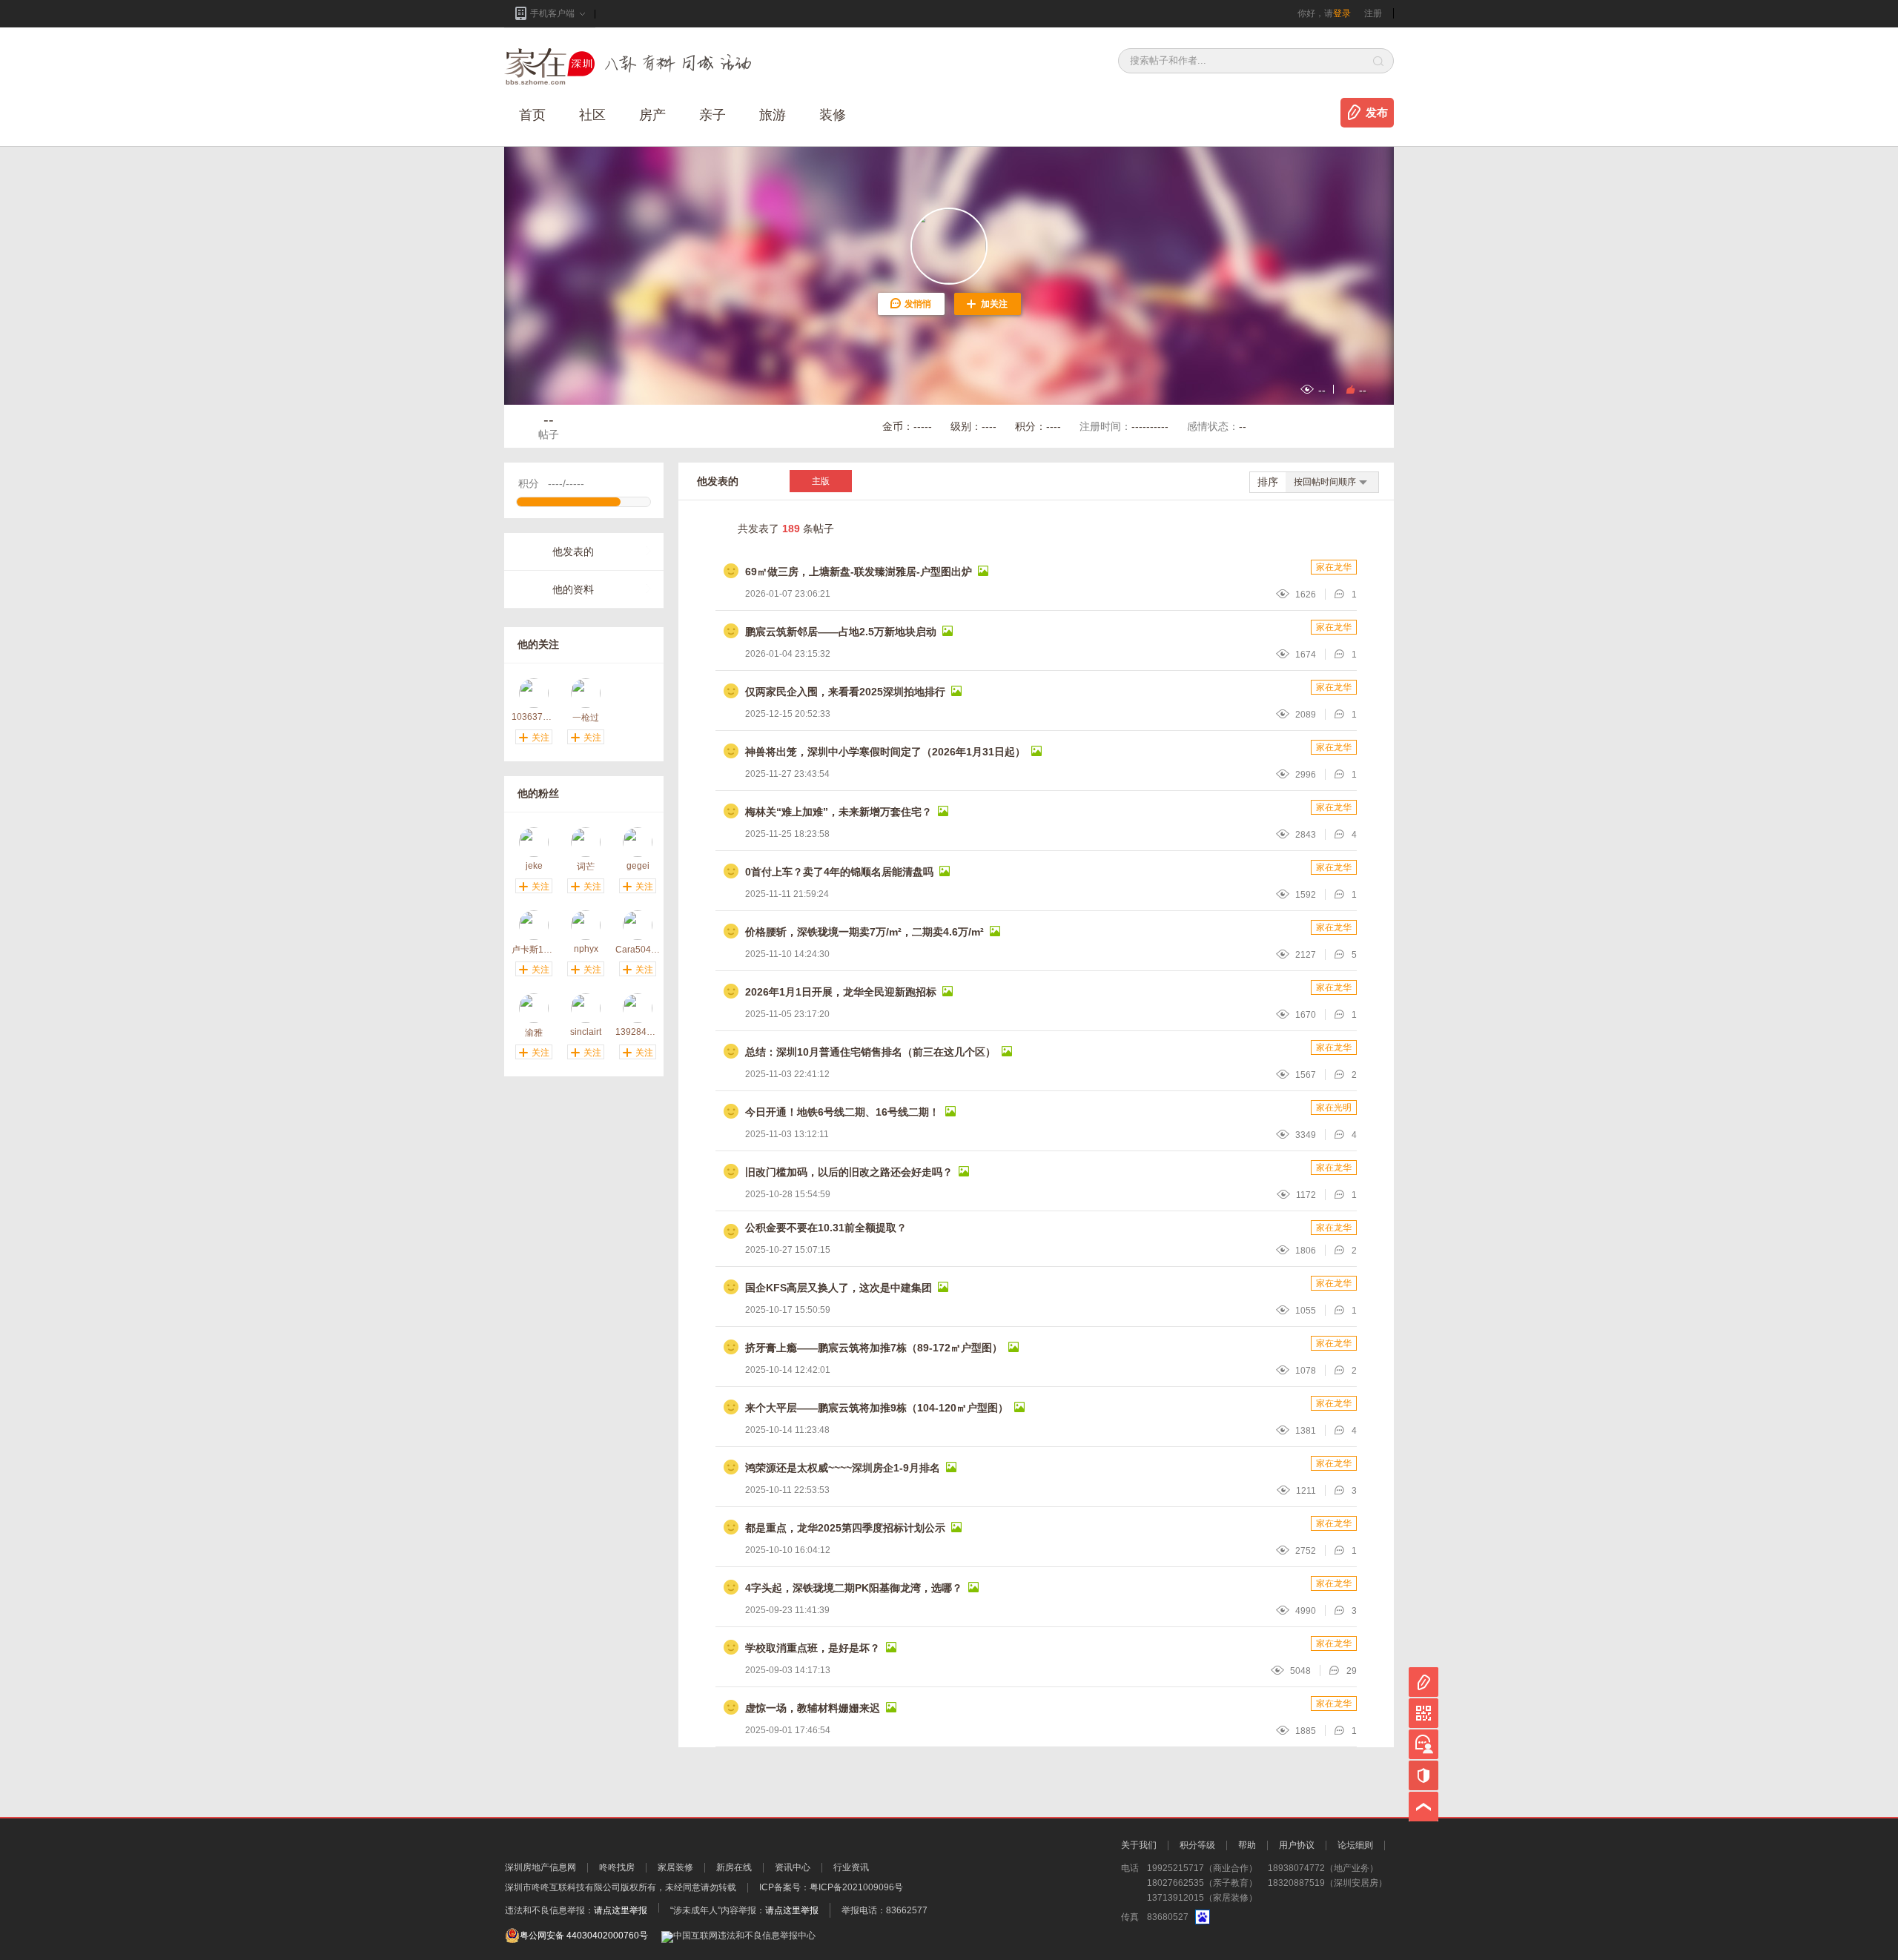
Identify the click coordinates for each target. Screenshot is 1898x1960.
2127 (1306, 955)
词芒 (586, 866)
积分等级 (1197, 1845)
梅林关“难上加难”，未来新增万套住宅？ (839, 812)
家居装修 (675, 1867)
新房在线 (734, 1867)
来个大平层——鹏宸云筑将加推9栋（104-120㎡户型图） (877, 1408)
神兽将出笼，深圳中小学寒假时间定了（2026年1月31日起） (885, 752)
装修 (833, 115)
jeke (534, 866)
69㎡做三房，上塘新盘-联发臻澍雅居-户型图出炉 (859, 572)
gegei (638, 866)
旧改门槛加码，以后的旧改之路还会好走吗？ (849, 1172)
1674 (1306, 655)
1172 (1306, 1195)
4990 (1306, 1611)
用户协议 (1297, 1845)
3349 (1306, 1135)
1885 (1306, 1731)
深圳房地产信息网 (540, 1867)
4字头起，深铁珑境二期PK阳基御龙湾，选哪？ (854, 1588)
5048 (1300, 1671)
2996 (1306, 775)
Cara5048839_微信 (638, 949)
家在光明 (1334, 1108)
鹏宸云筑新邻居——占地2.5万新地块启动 (841, 632)
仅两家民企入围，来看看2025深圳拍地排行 (845, 692)
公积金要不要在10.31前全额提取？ (826, 1228)
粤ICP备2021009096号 (856, 1887)
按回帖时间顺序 (1325, 482)
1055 (1306, 1311)
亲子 (712, 115)
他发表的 (573, 552)
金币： (907, 426)
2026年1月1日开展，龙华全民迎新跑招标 (841, 992)
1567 (1306, 1075)
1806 (1306, 1251)
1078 (1306, 1371)
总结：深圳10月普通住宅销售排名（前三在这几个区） (870, 1052)
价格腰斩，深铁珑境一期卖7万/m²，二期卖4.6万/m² (864, 932)
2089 (1306, 715)
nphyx (586, 949)
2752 (1306, 1551)
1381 (1306, 1431)
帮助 (1247, 1845)
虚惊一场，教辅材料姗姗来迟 (813, 1708)
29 (1352, 1671)
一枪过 (586, 717)
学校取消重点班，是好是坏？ (813, 1648)
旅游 (773, 115)
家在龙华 (1334, 567)
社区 (592, 115)
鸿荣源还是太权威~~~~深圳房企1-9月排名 (843, 1468)
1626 (1306, 595)
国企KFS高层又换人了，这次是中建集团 (839, 1288)
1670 (1306, 1015)
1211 (1306, 1491)
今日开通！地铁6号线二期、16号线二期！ (842, 1112)
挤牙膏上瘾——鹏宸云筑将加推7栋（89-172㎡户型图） (874, 1348)
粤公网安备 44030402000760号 (584, 1936)
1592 (1306, 895)
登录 (1342, 13)
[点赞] (1348, 389)
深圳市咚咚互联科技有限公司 (563, 1887)
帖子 (549, 426)
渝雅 (534, 1032)
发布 (1377, 113)
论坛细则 (1355, 1845)
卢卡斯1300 (534, 949)
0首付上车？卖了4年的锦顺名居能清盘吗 (839, 872)
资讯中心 (793, 1867)
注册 (1373, 13)
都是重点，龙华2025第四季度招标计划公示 (845, 1528)
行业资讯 (851, 1867)
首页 (532, 115)
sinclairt (586, 1032)
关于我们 (1139, 1845)
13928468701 (638, 1032)
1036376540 (534, 717)
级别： (973, 426)
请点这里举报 (621, 1910)
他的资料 (573, 589)
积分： (1038, 426)
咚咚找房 (617, 1867)
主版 (821, 481)
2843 (1306, 835)
